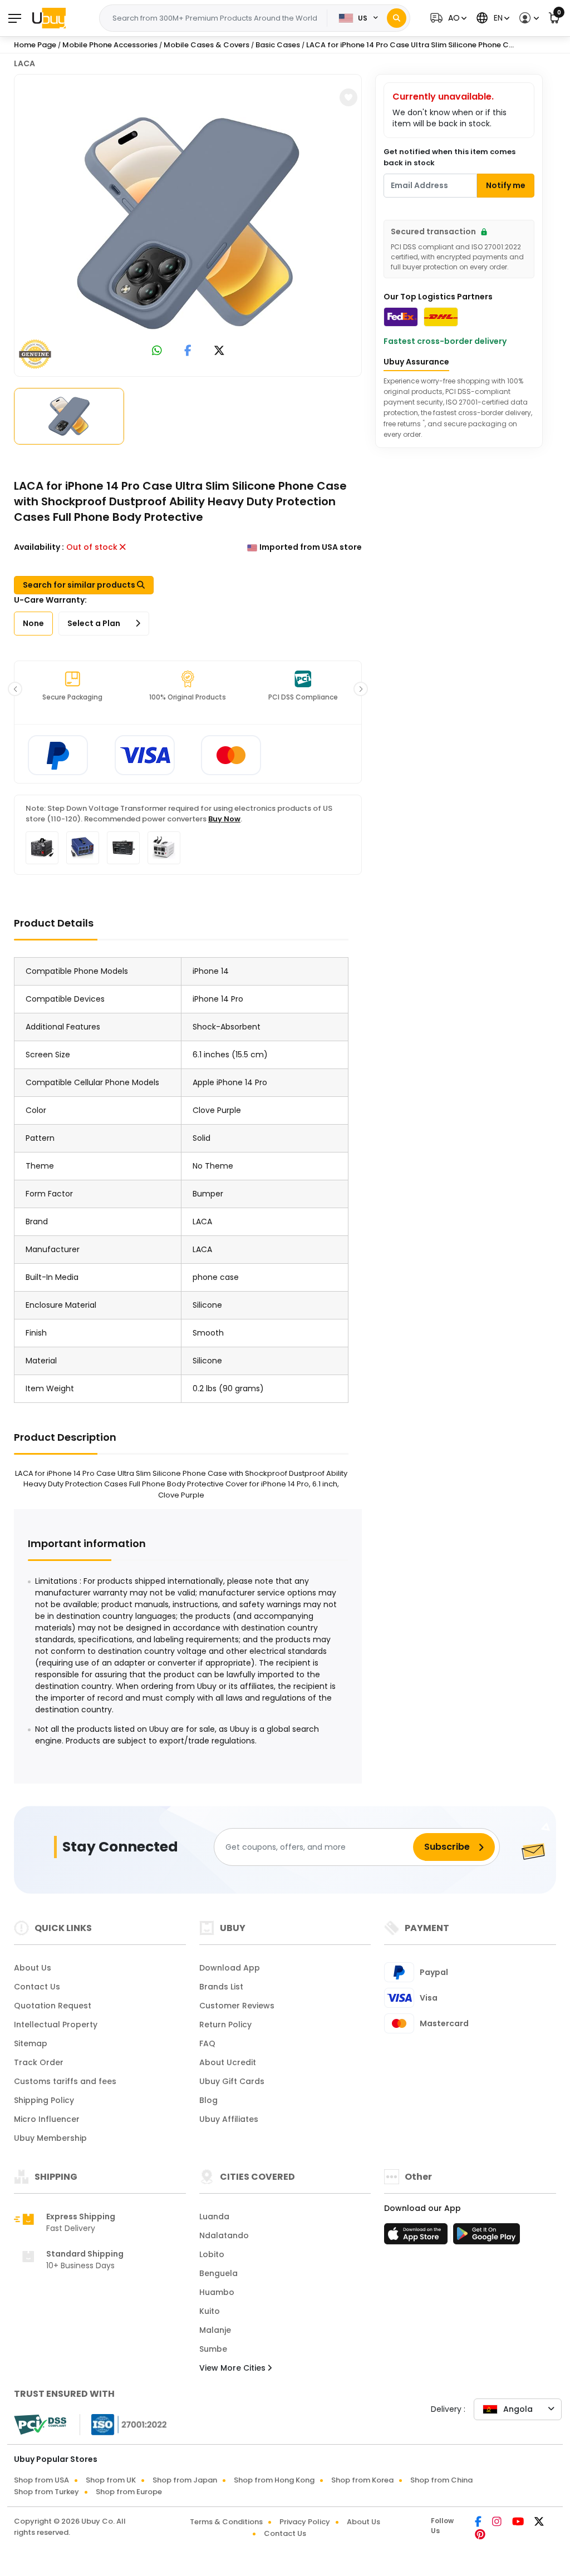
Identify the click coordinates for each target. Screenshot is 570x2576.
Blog (208, 2100)
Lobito (212, 2254)
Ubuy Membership (50, 2138)
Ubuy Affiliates (229, 2119)
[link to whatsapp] (157, 351)
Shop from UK (111, 2480)
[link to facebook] (188, 351)
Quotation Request (53, 2006)
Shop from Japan (185, 2480)
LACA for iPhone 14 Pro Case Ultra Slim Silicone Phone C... (410, 45)
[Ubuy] (49, 18)
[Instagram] (498, 2523)
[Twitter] (539, 2523)
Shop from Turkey (46, 2492)
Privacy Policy (305, 2522)
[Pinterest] (480, 2535)
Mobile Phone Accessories (110, 45)
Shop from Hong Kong (274, 2480)
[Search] (397, 18)
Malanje (215, 2330)
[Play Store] (487, 2237)
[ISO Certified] (124, 2424)
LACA (24, 63)
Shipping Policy (44, 2100)
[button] (447, 18)
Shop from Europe (129, 2492)
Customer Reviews (237, 2006)
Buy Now (224, 819)
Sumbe (213, 2349)
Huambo (217, 2292)
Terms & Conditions (226, 2522)
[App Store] (417, 2237)
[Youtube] (519, 2523)
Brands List (221, 1987)
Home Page (35, 45)
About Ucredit (228, 2062)
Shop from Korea (362, 2480)
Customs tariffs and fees (65, 2081)
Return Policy (225, 2025)
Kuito (210, 2311)
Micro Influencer (47, 2119)
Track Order (39, 2062)
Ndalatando (224, 2235)
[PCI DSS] (40, 2425)
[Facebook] (479, 2523)
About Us (33, 1968)
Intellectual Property (56, 2025)
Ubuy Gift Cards (232, 2081)
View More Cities (234, 2368)
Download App (230, 1968)
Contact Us (37, 1987)
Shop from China (441, 2480)
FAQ (207, 2043)
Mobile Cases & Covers (207, 45)
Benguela (218, 2273)
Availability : (39, 547)
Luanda (214, 2217)
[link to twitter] (219, 351)
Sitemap (31, 2043)
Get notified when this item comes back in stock (449, 157)
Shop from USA (41, 2480)
